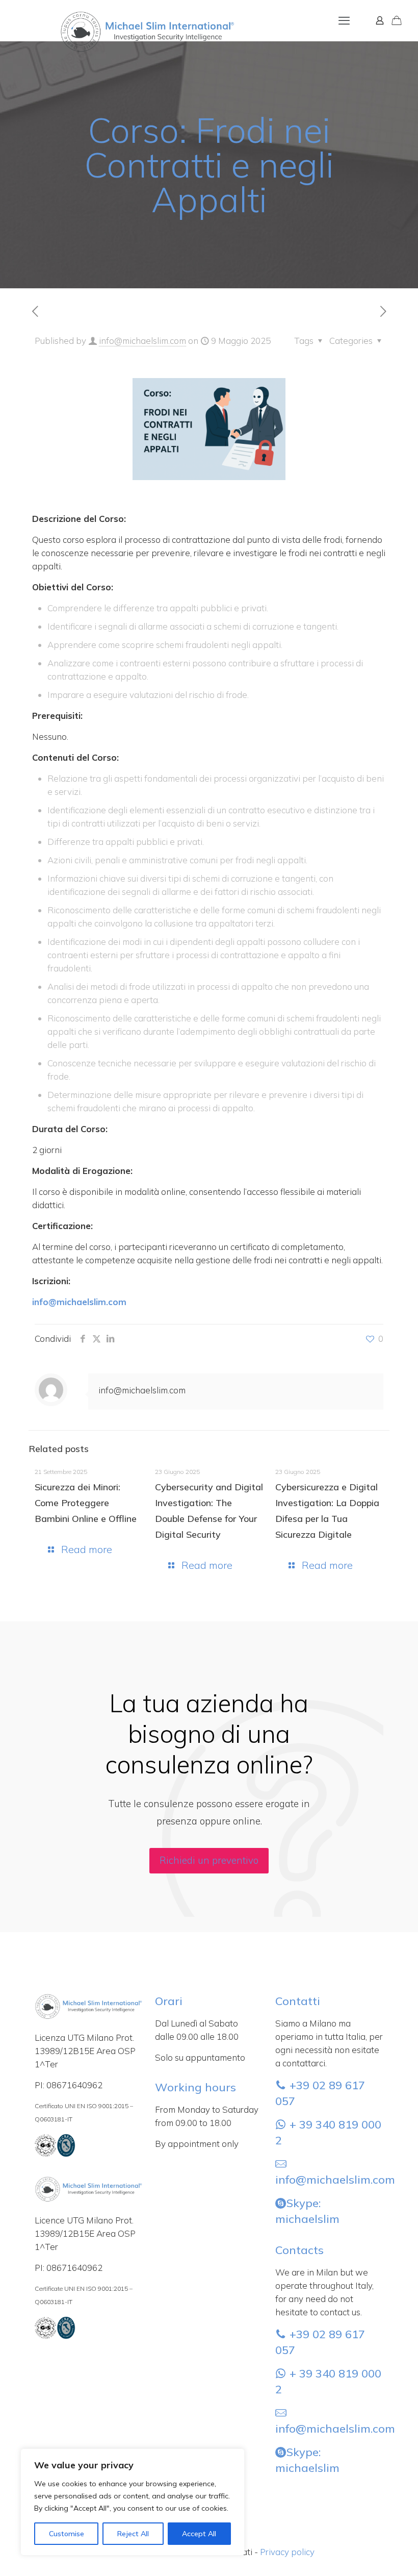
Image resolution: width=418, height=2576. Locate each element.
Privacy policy (287, 2552)
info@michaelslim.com (142, 341)
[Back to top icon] (369, 2555)
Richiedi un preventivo (209, 1860)
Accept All (199, 2534)
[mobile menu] (344, 20)
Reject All (133, 2534)
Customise (67, 2534)
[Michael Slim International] (121, 15)
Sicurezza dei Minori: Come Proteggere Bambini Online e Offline (86, 1503)
